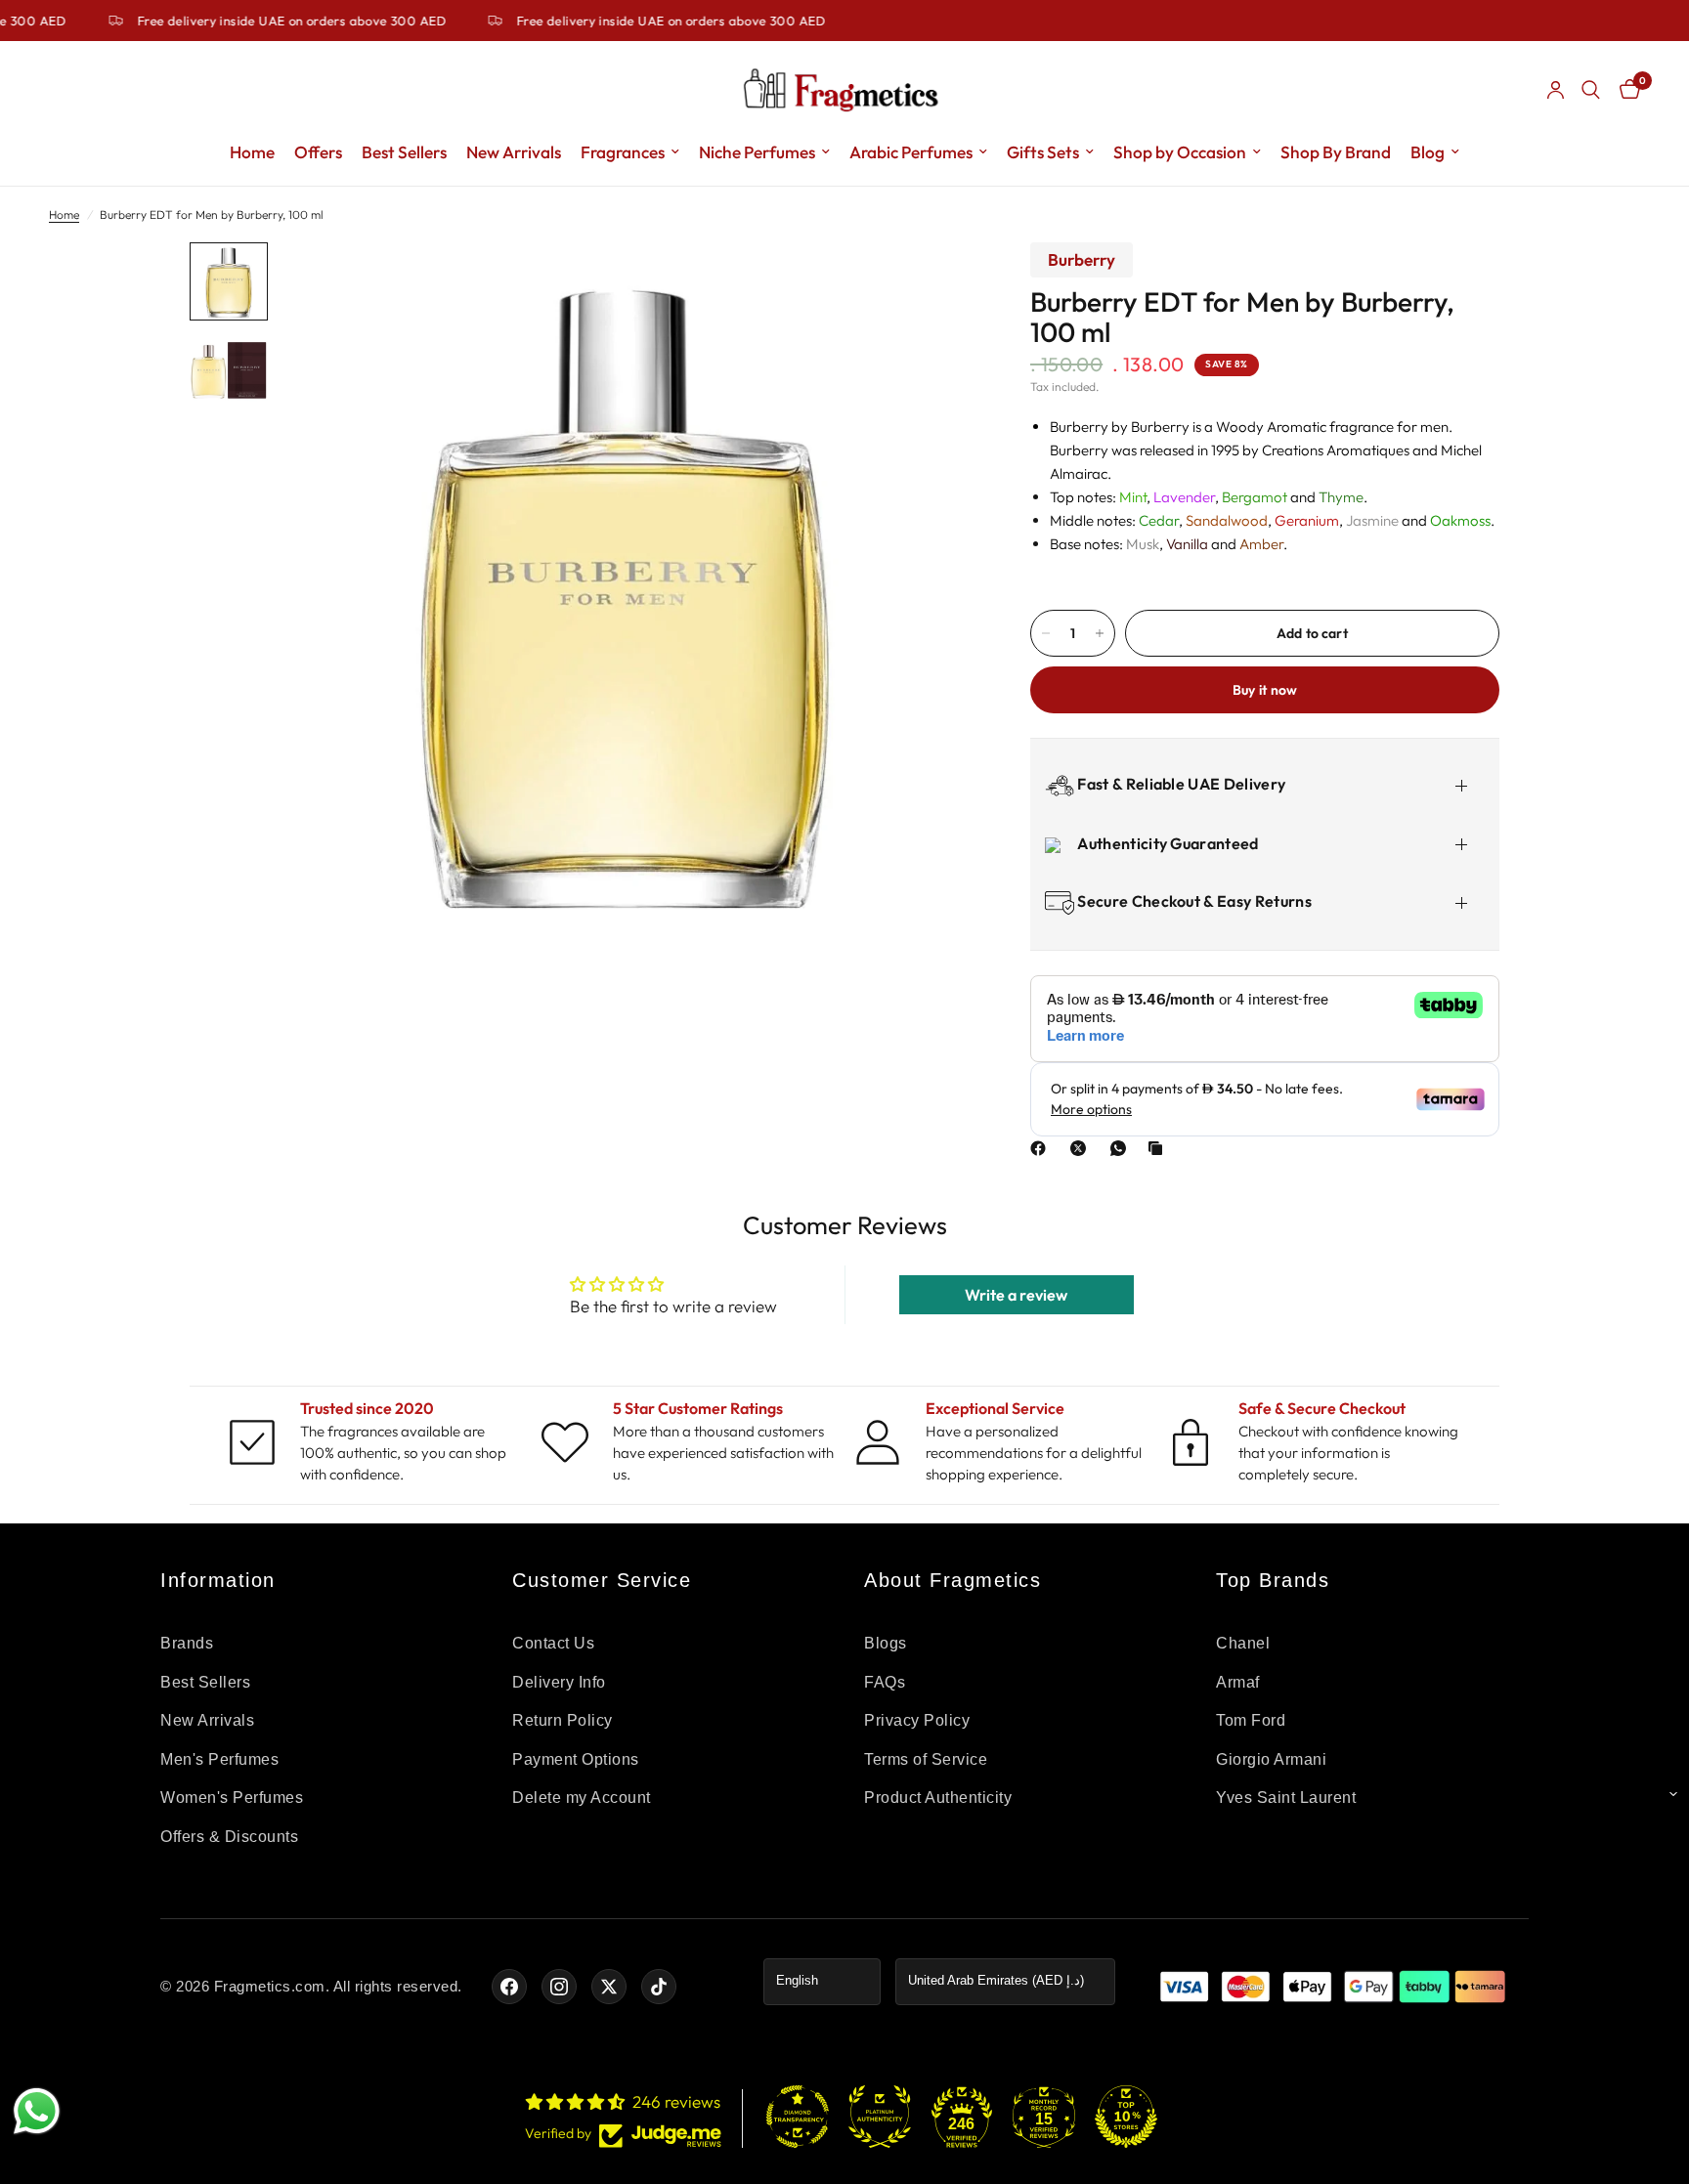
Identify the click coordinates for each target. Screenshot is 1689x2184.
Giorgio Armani (1271, 1759)
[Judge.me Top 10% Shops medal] (1126, 2117)
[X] (1082, 1148)
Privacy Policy (917, 1720)
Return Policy (563, 1720)
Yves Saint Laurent (1286, 1798)
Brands (187, 1643)
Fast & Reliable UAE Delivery (1180, 783)
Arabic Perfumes (911, 152)
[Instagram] (559, 1987)
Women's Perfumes (232, 1798)
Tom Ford (1251, 1720)
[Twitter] (609, 1987)
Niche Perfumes (757, 152)
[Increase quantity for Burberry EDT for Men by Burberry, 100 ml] (1100, 633)
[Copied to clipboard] (1159, 1148)
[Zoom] (931, 283)
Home (252, 152)
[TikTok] (659, 1987)
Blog (1428, 152)
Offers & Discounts (229, 1837)
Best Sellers (404, 152)
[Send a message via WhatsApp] (37, 2111)
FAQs (885, 1682)
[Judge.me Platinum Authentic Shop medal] (880, 2117)
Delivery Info (559, 1682)
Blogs (886, 1643)
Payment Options (576, 1759)
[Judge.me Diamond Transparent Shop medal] (798, 2117)
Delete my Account (582, 1798)
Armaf (1238, 1682)
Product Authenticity (938, 1798)
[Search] (1591, 90)
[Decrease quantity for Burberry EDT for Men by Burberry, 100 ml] (1046, 633)
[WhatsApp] (1122, 1148)
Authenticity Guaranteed (1167, 843)
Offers (318, 152)
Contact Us (553, 1643)
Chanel (1243, 1643)
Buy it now (1265, 690)
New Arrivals (514, 152)
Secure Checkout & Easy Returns (1193, 901)
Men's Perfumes (219, 1759)
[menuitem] (252, 152)
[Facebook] (1042, 1148)
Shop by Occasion (1180, 152)
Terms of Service (926, 1759)
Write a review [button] (1016, 1295)
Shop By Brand (1336, 152)
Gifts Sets (1043, 152)
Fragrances (623, 152)
